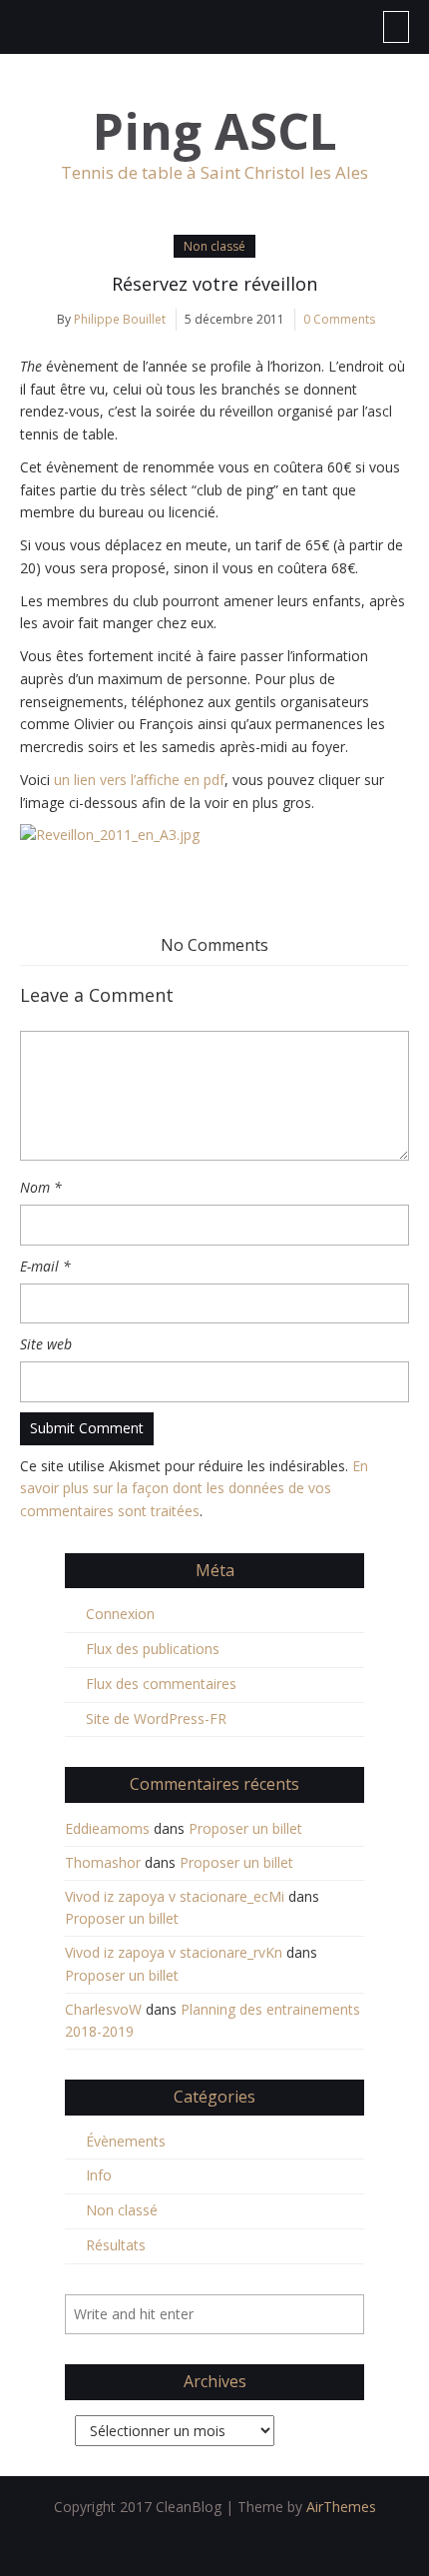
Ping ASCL (215, 131)
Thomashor (103, 1862)
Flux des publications (153, 1649)
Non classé (214, 246)
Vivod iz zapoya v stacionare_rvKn (174, 1952)
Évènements (126, 2141)
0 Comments (339, 319)
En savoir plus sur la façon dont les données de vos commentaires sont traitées (194, 1489)
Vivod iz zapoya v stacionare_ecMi (175, 1896)
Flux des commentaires (161, 1684)
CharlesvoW (103, 2009)
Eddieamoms (107, 1828)
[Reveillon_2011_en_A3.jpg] (214, 836)
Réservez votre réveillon (214, 284)
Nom (41, 1187)
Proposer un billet (245, 1828)
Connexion (120, 1614)
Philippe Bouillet (120, 319)
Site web (46, 1344)
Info (99, 2175)
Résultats (116, 2245)
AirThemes (341, 2507)
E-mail (45, 1266)
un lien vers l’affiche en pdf (139, 780)
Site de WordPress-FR (156, 1718)
